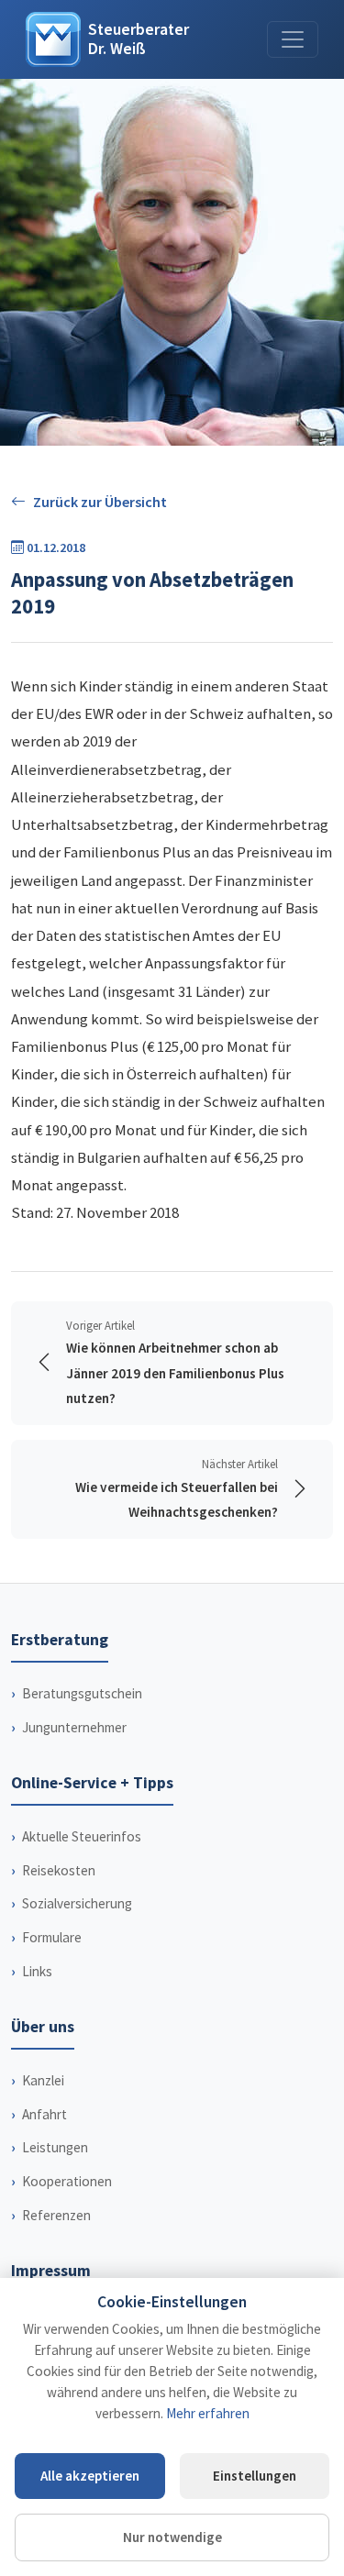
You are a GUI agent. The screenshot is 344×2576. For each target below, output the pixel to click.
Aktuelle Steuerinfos (82, 1836)
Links (37, 1971)
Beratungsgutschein (82, 1693)
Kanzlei (43, 2080)
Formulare (52, 1937)
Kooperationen (67, 2181)
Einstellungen (255, 2476)
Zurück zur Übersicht (100, 502)
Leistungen (55, 2147)
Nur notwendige (172, 2537)
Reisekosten (59, 1870)
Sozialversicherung (77, 1903)
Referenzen (56, 2215)
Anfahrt (44, 2114)
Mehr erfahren (208, 2413)
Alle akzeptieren (90, 2476)
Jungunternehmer (74, 1727)
